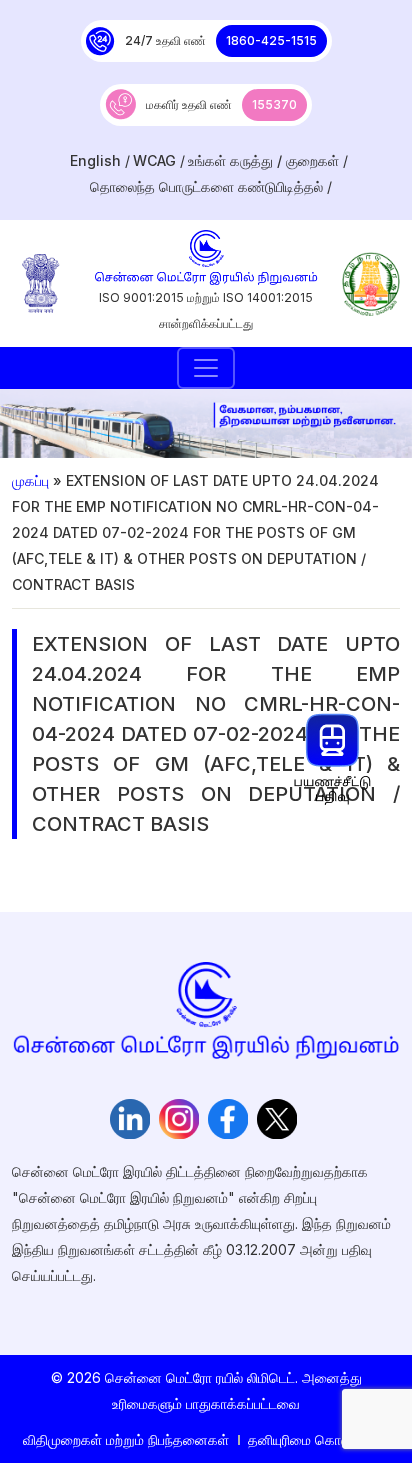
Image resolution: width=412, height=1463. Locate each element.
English (95, 160)
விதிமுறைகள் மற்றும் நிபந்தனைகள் (126, 1439)
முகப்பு (30, 480)
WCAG (154, 160)
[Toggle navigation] (206, 368)
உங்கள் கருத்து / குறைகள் (263, 160)
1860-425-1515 (271, 40)
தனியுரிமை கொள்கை (311, 1439)
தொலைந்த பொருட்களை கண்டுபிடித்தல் (206, 186)
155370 (274, 104)
